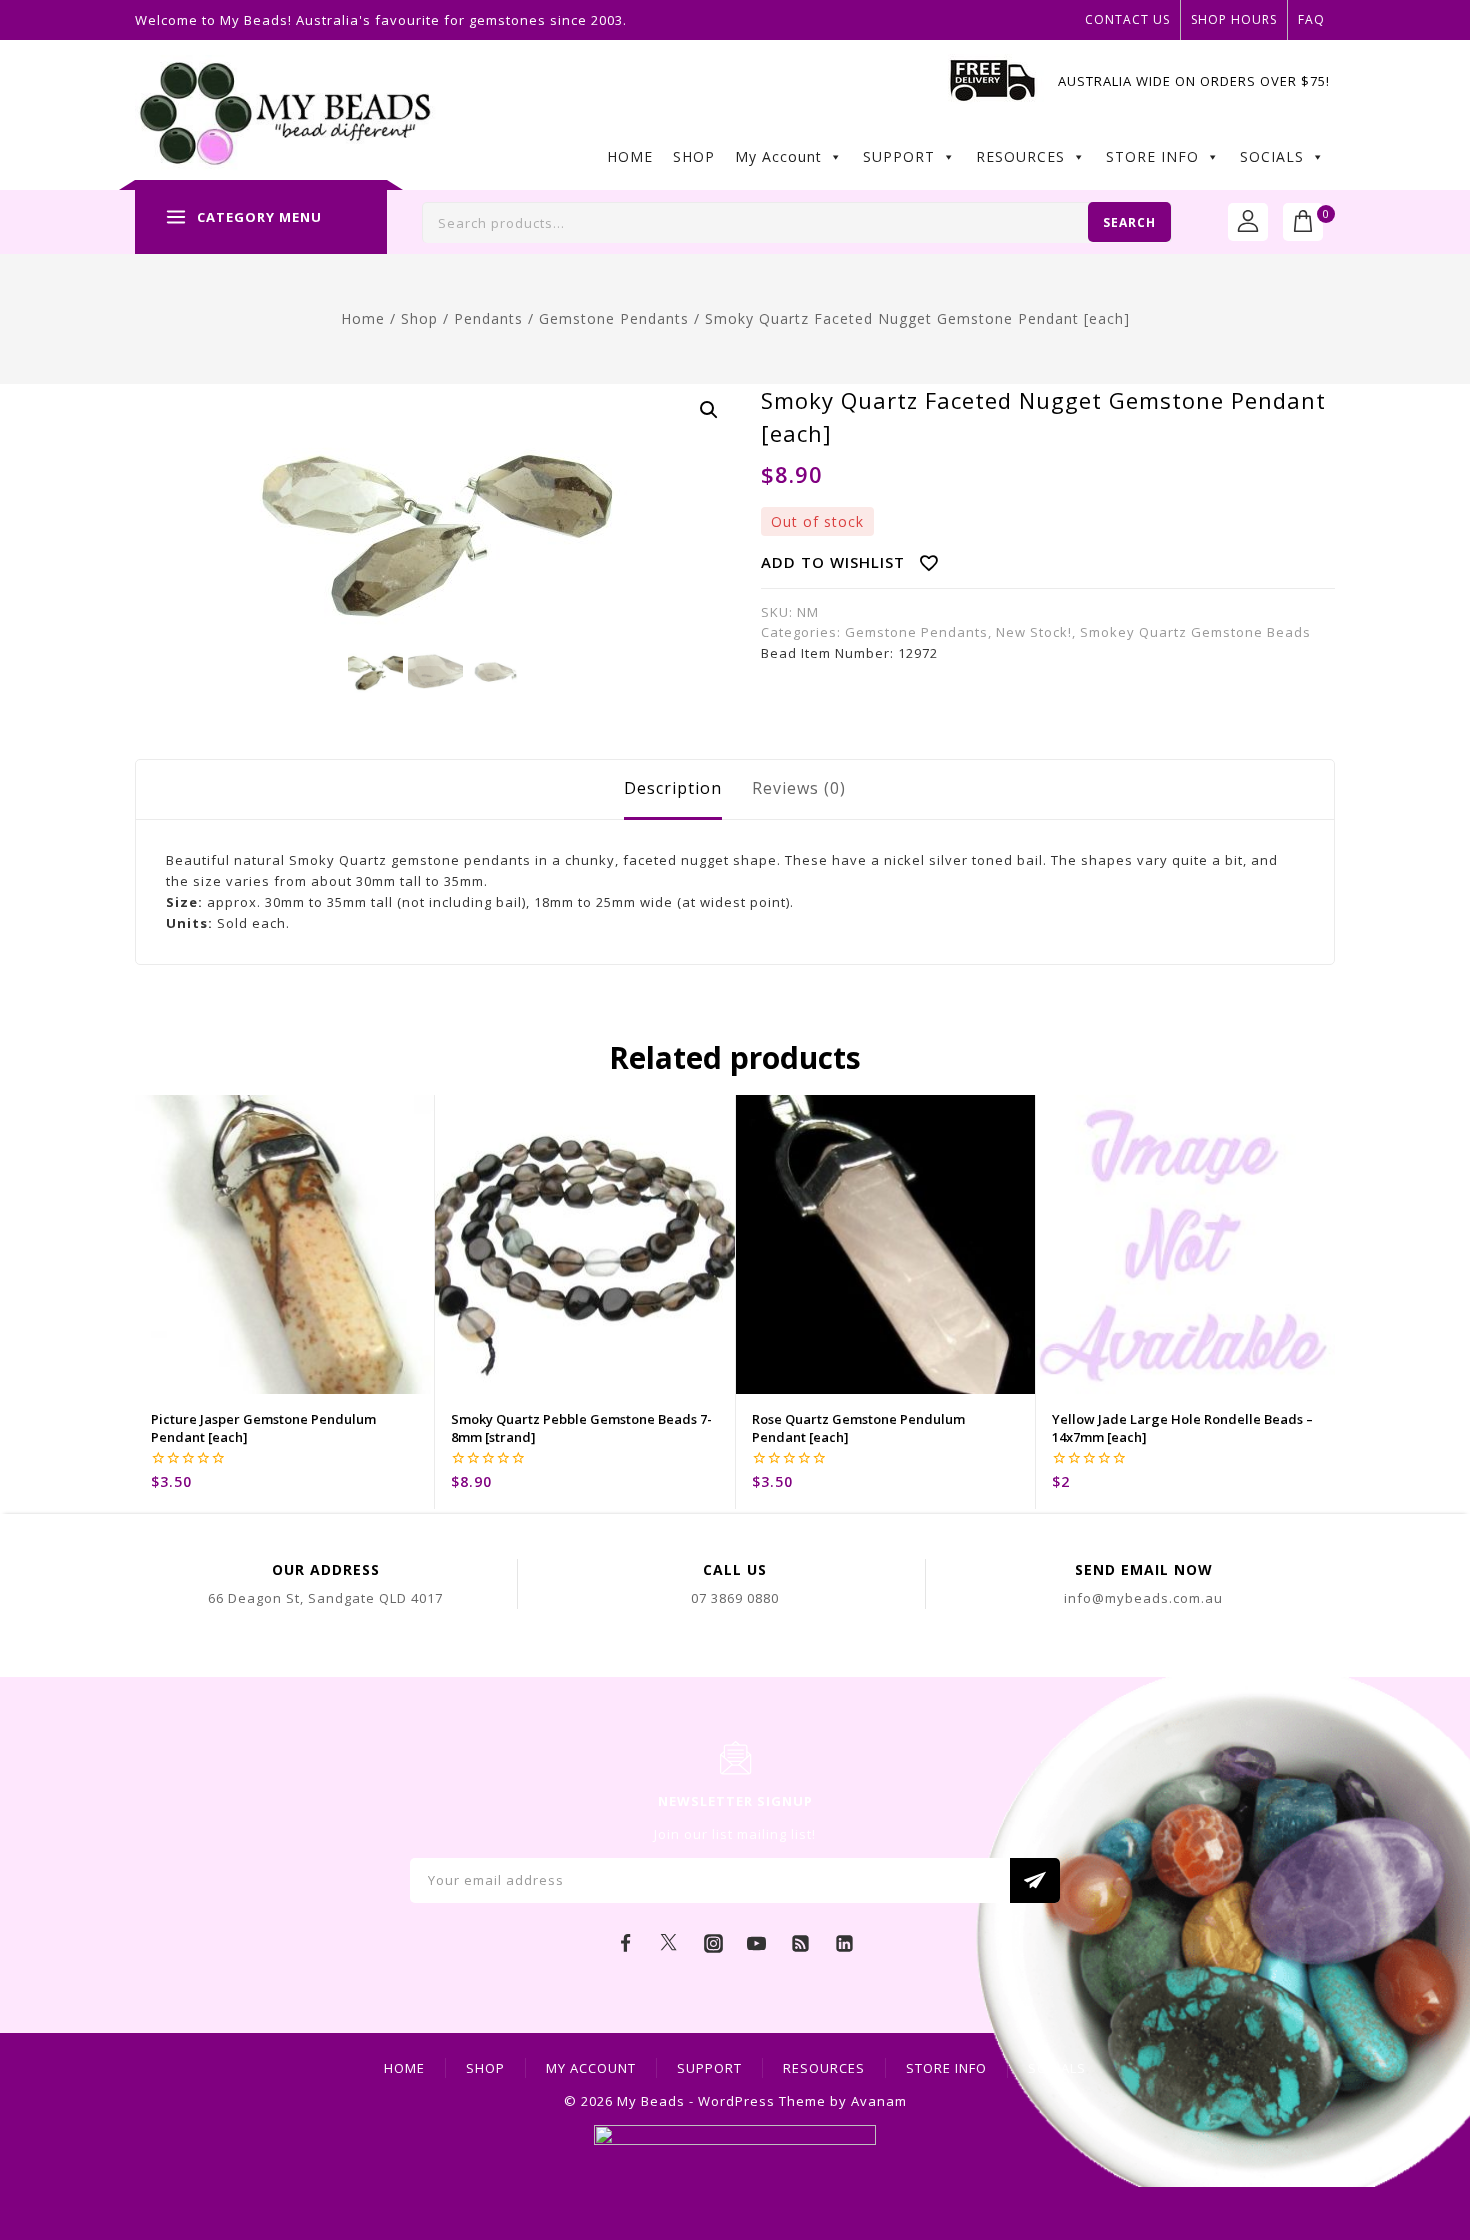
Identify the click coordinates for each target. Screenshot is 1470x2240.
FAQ (1311, 19)
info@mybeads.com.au (1143, 1598)
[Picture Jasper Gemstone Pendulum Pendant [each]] (284, 1244)
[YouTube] (757, 1944)
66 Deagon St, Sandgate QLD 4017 (325, 1598)
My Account (778, 156)
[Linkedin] (844, 1944)
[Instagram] (713, 1944)
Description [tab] (673, 788)
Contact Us (1127, 19)
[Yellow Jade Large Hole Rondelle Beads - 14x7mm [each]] (1185, 1244)
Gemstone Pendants (916, 632)
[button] (709, 410)
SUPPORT (899, 156)
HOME (630, 156)
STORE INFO (1152, 156)
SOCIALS (1272, 156)
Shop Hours (1234, 19)
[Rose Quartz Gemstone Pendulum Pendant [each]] (885, 1244)
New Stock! (1034, 632)
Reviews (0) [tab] (799, 788)
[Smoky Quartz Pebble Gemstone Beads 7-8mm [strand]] (584, 1244)
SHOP (694, 156)
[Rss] (801, 1944)
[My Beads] (285, 115)
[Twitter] (669, 1944)
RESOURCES (1020, 156)
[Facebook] (626, 1944)
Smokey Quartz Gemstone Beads (1195, 632)
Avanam (879, 2101)
